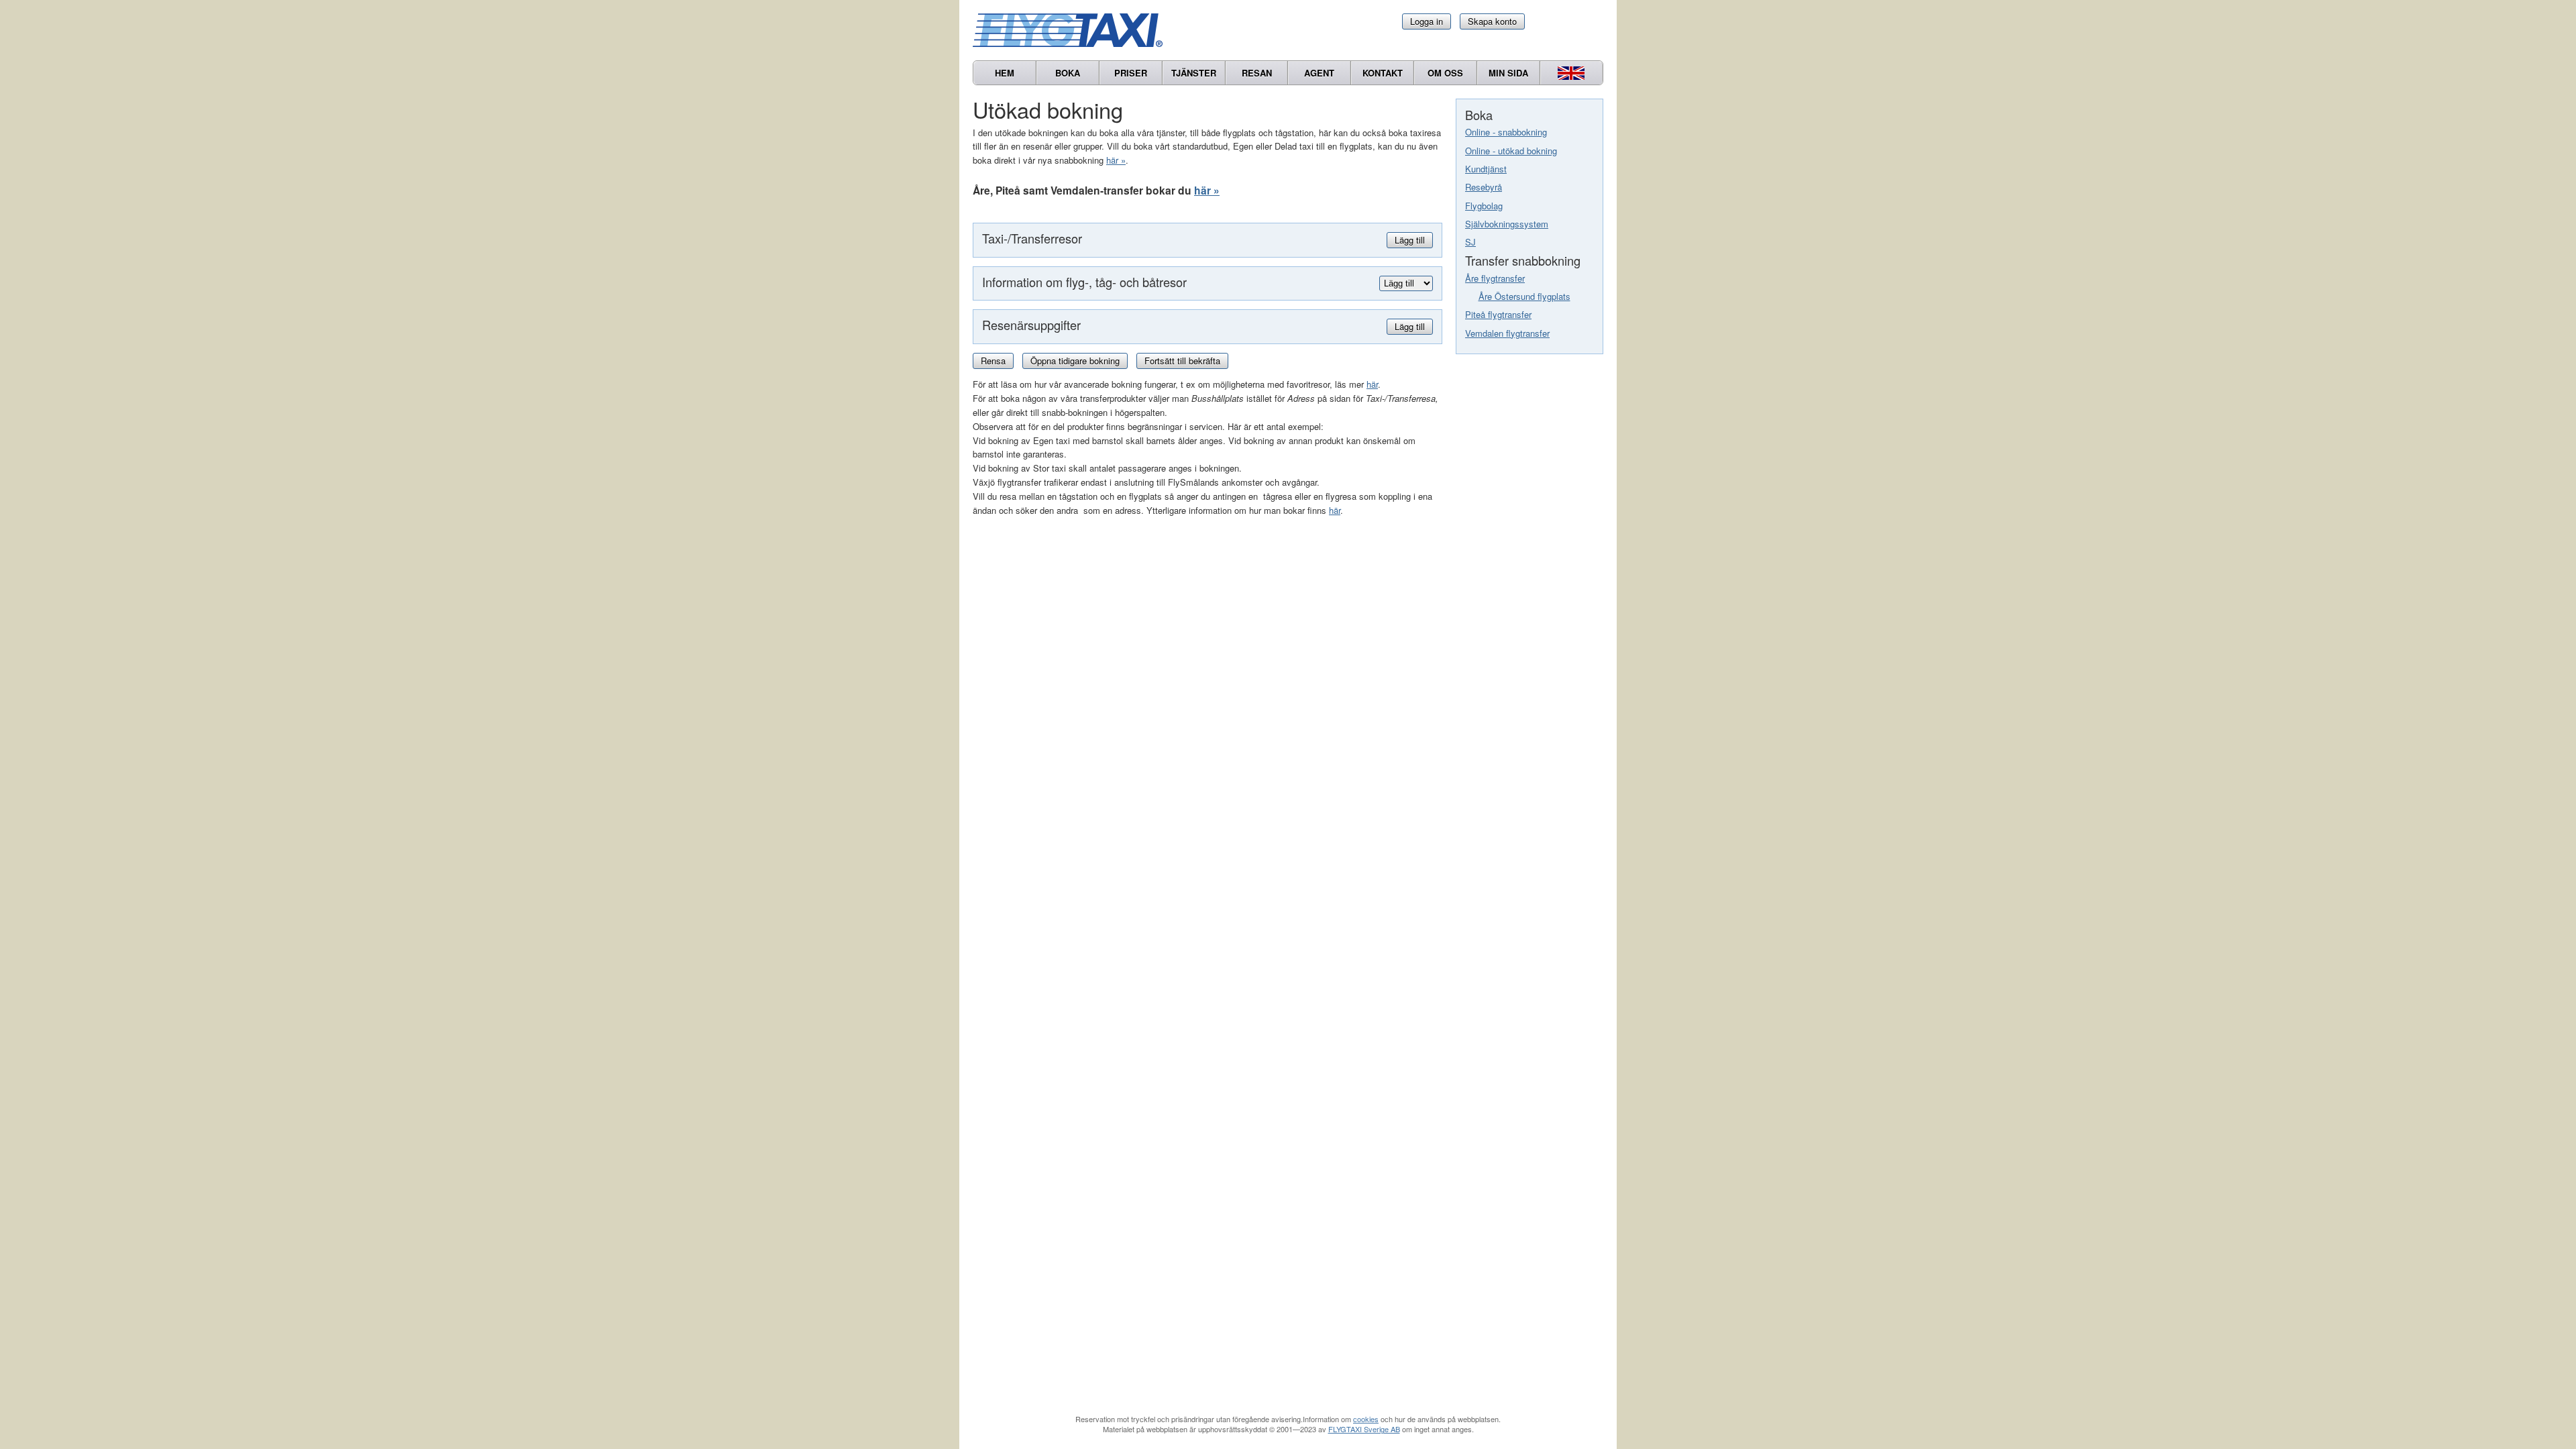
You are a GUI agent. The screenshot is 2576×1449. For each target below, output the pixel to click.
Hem (1005, 73)
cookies (1366, 1419)
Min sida (1508, 73)
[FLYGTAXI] (1073, 30)
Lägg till (1410, 240)
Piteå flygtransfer (1498, 314)
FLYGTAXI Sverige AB (1364, 1429)
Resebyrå (1484, 187)
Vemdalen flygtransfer (1507, 333)
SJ (1470, 242)
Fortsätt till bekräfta (1182, 361)
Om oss (1445, 73)
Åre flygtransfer (1495, 278)
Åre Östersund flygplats (1524, 296)
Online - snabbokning (1506, 132)
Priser (1131, 73)
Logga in (1427, 21)
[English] (1571, 73)
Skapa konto (1492, 21)
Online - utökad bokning (1511, 151)
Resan (1257, 73)
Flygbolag (1484, 206)
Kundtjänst (1486, 169)
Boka (1068, 73)
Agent (1319, 73)
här (1372, 384)
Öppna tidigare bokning (1075, 361)
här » (1116, 160)
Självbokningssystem (1507, 224)
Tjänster (1194, 73)
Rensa (993, 361)
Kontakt (1383, 73)
